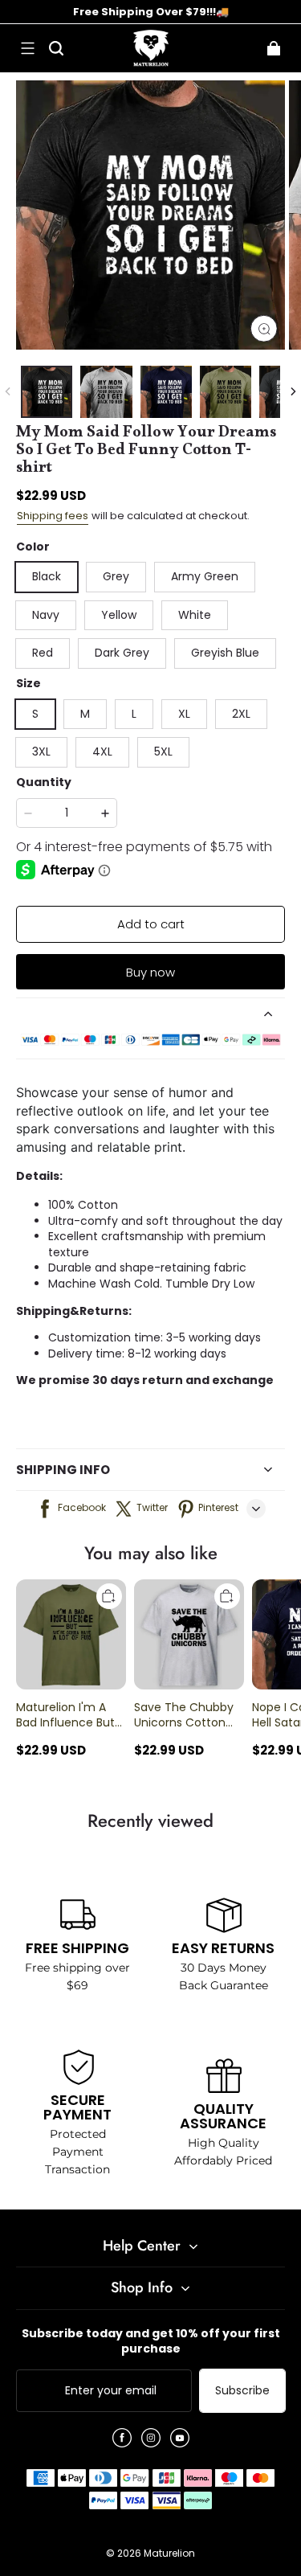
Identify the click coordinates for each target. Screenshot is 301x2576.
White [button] (195, 615)
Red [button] (43, 653)
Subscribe (242, 2390)
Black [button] (47, 576)
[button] (27, 48)
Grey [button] (116, 576)
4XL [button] (102, 752)
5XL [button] (163, 752)
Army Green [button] (205, 576)
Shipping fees (53, 516)
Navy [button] (46, 615)
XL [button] (184, 714)
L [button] (134, 714)
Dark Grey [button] (122, 653)
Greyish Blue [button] (225, 653)
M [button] (85, 714)
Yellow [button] (119, 615)
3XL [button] (41, 752)
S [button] (35, 714)
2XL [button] (241, 714)
